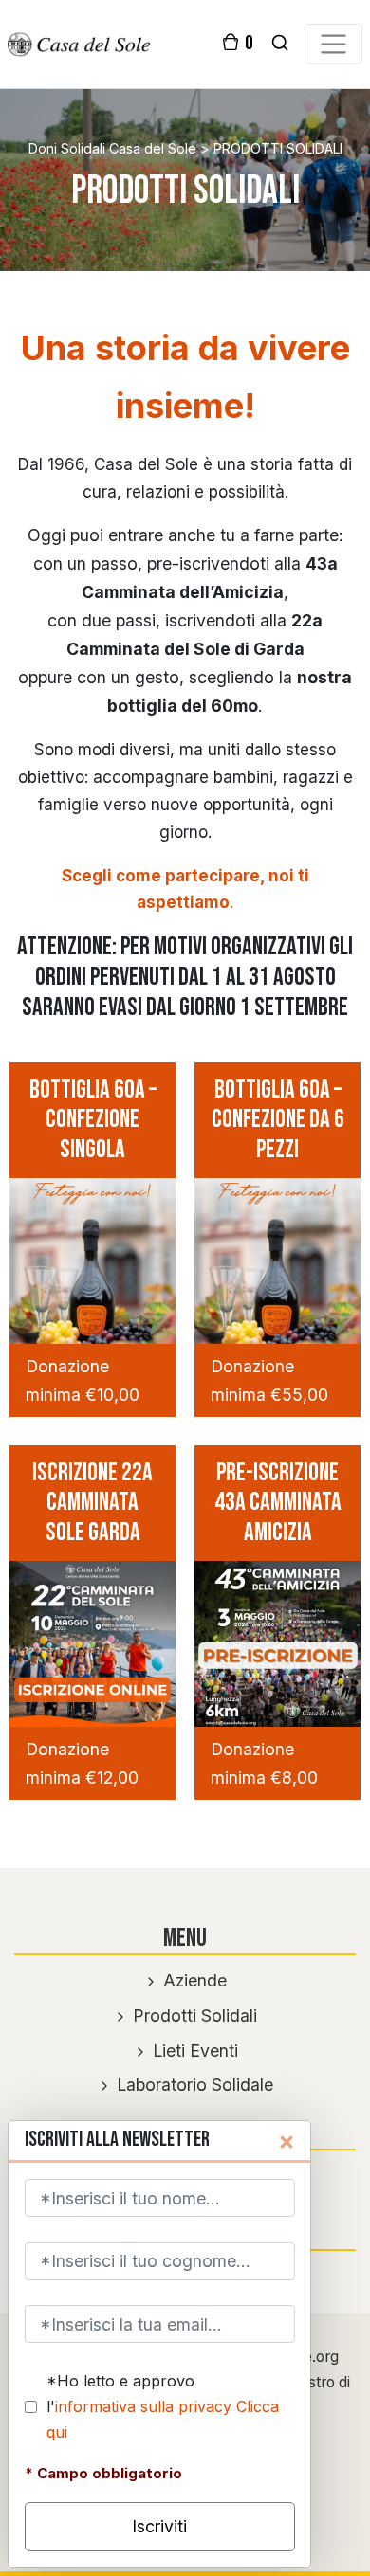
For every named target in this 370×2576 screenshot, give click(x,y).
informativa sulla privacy (143, 2406)
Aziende (193, 1980)
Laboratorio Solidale (193, 2085)
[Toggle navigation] (333, 44)
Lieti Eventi (193, 2050)
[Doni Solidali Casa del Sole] (79, 43)
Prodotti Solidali (193, 2015)
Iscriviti (159, 2526)
